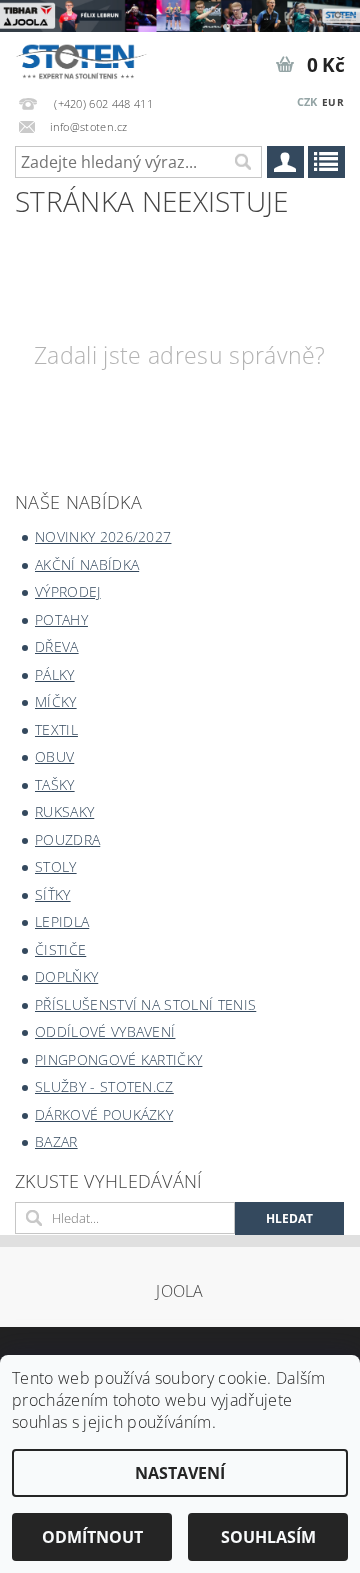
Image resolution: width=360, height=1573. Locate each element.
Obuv (54, 756)
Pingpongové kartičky (118, 1059)
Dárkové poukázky (104, 1114)
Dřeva (57, 646)
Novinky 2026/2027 (103, 536)
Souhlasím (268, 1537)
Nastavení (180, 1473)
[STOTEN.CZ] (90, 58)
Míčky (56, 701)
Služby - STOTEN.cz (104, 1086)
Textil (56, 729)
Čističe (60, 949)
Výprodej (68, 591)
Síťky (53, 894)
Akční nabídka (87, 564)
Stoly (56, 866)
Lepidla (62, 921)
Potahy (61, 619)
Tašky (55, 784)
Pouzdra (67, 839)
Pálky (55, 674)
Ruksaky (64, 811)
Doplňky (66, 976)
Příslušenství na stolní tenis (145, 1004)
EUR (333, 102)
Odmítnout (92, 1537)
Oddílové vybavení (105, 1031)
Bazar (56, 1141)
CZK (307, 101)
